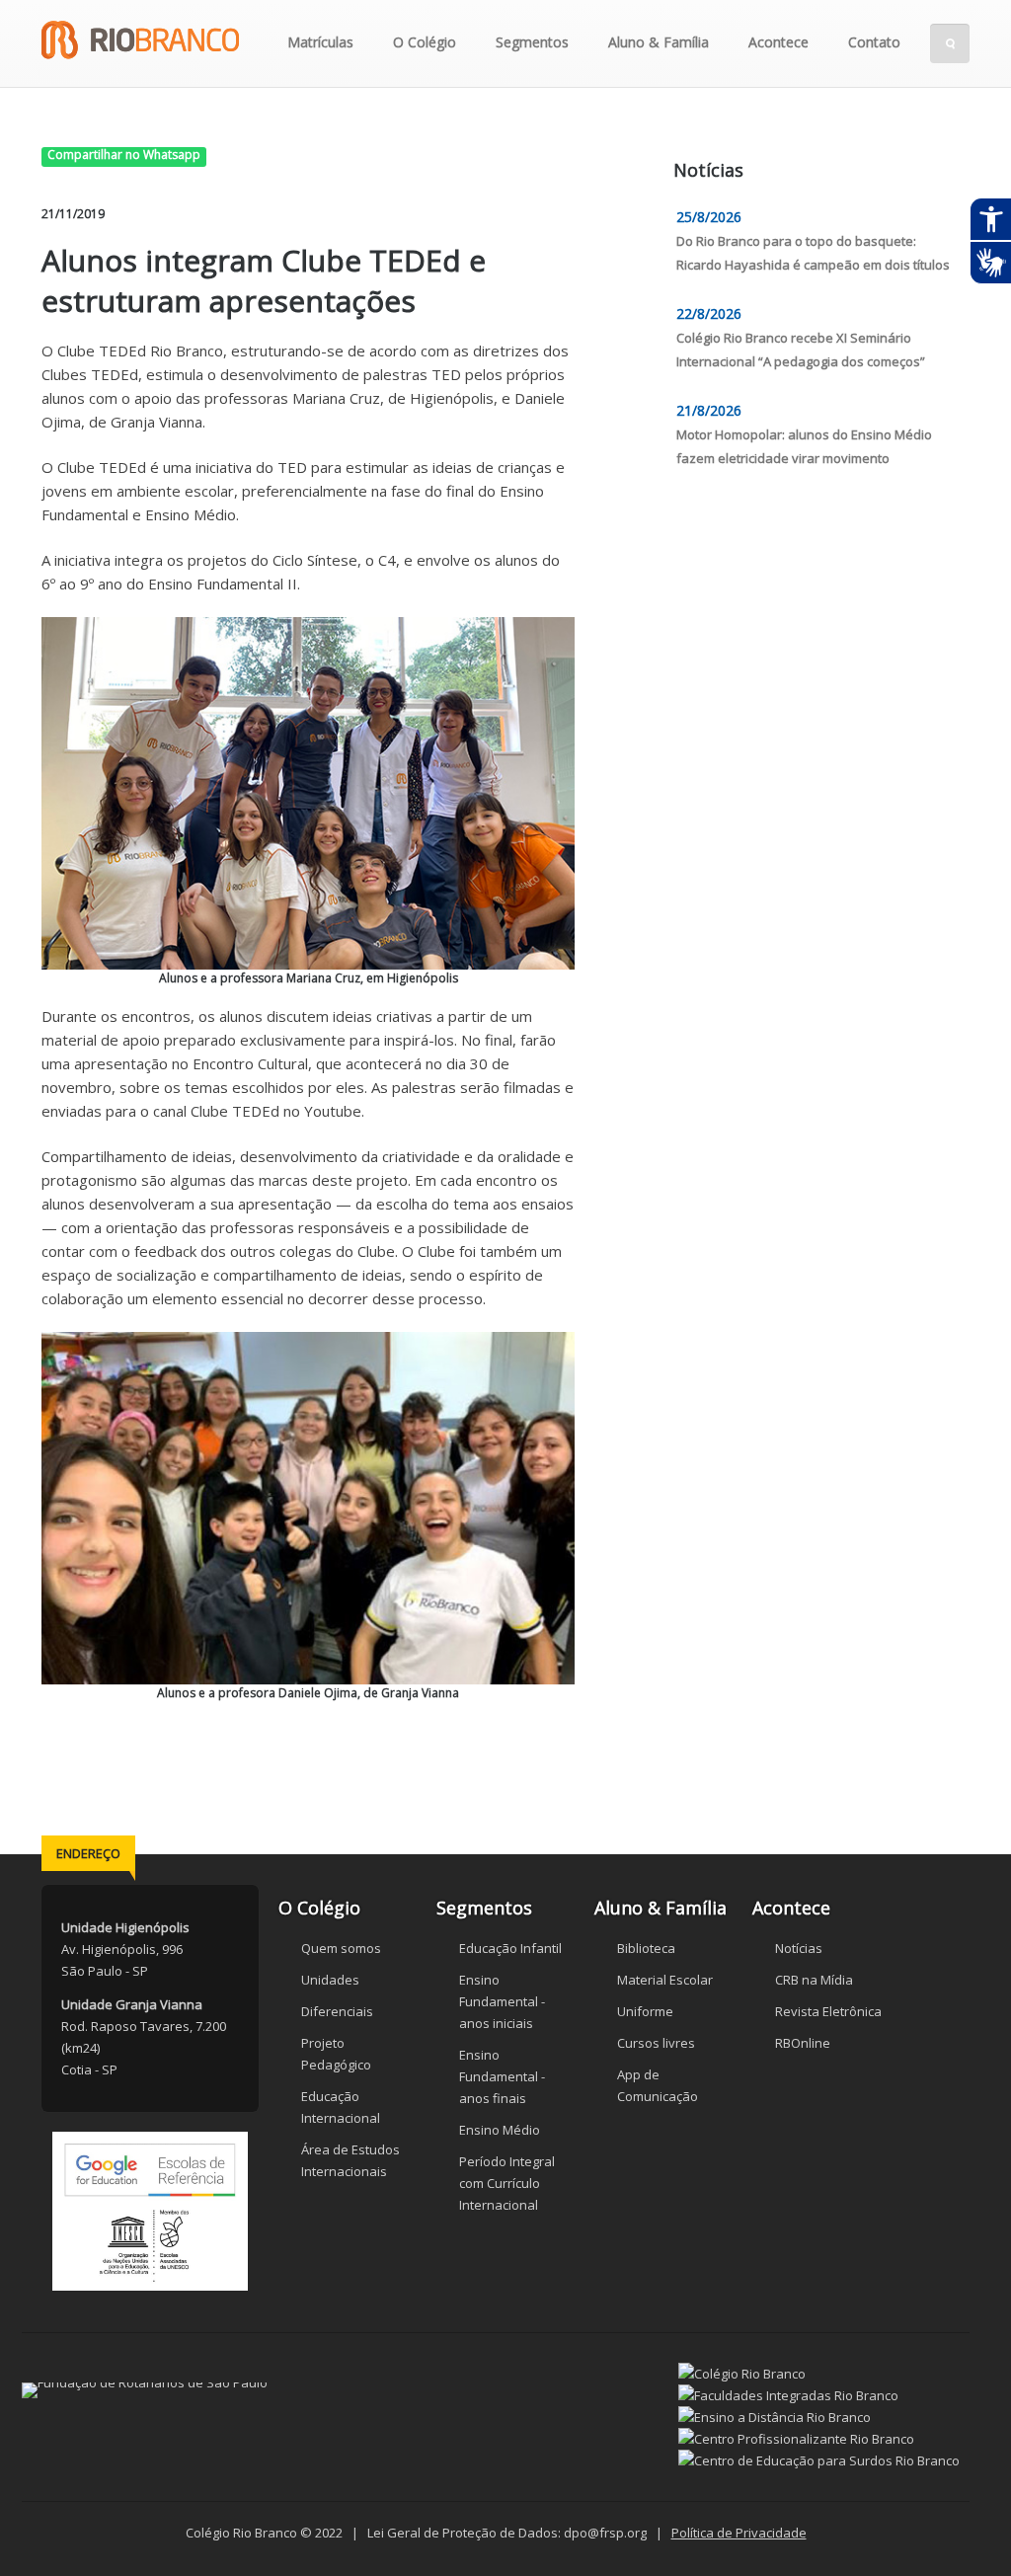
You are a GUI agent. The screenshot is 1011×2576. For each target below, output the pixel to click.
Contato (874, 42)
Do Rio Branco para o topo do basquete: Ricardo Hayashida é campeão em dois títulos (813, 253)
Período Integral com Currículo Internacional (507, 2183)
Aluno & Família (659, 42)
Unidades (330, 1980)
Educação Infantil (510, 1948)
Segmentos (532, 42)
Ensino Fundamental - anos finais (502, 2076)
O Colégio (425, 42)
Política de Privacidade (739, 2533)
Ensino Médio (500, 2130)
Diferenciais (337, 2011)
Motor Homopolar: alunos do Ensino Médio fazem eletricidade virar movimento (804, 446)
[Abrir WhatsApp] (962, 2526)
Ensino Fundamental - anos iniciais (502, 2001)
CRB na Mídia (814, 1980)
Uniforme (645, 2011)
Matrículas (320, 42)
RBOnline (803, 2043)
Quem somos (341, 1948)
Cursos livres (656, 2043)
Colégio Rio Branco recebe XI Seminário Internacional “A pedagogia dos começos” (801, 350)
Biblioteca (646, 1948)
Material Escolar (665, 1980)
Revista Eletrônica (828, 2011)
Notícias (799, 1948)
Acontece (778, 42)
